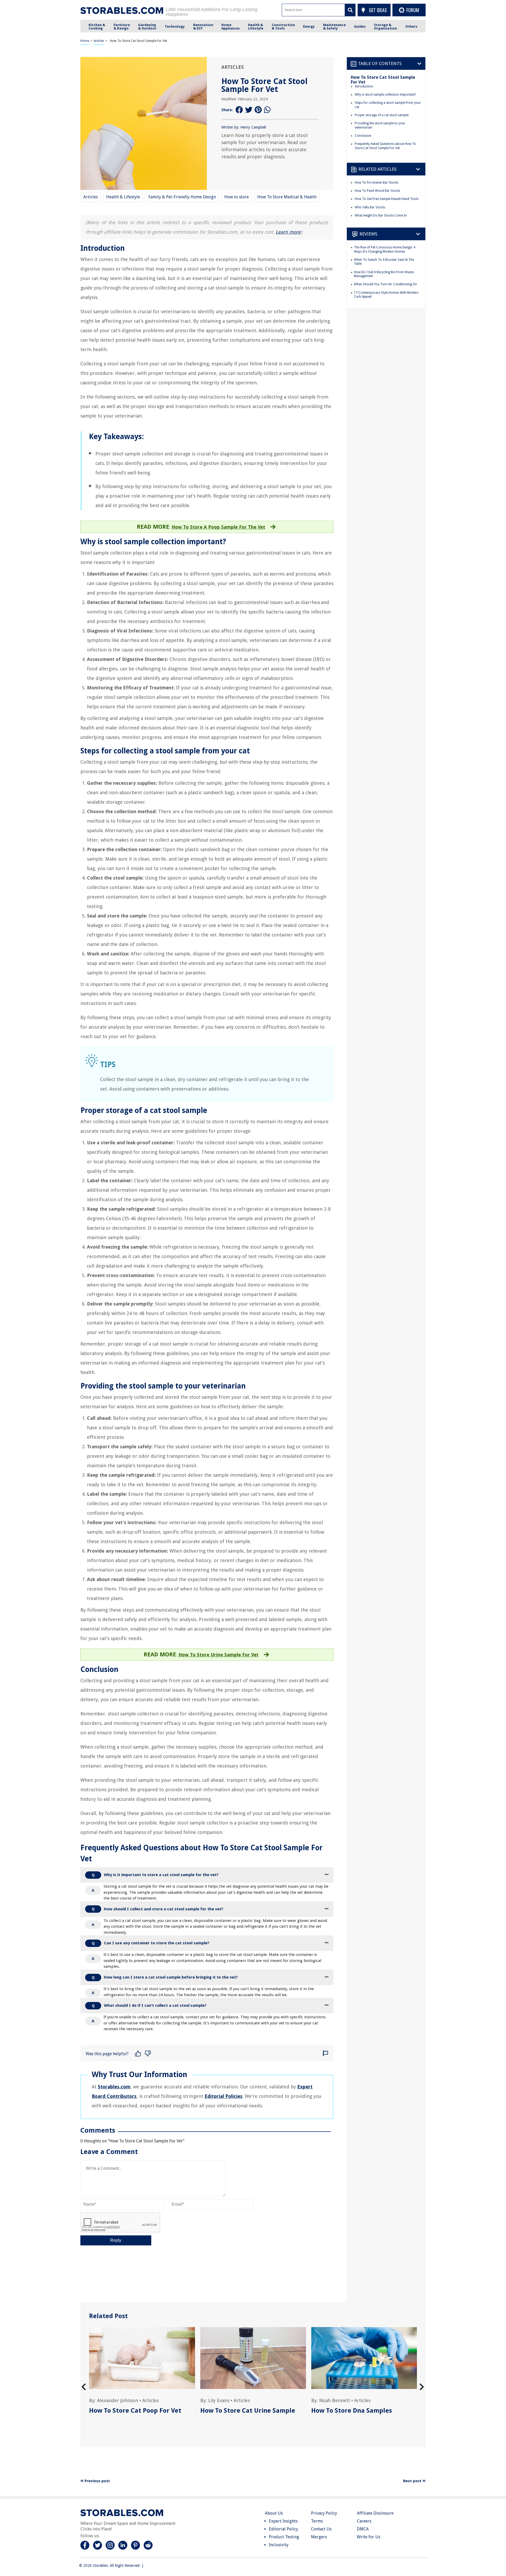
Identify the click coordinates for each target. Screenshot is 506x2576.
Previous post (97, 2481)
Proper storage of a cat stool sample (382, 115)
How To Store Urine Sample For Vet (218, 1655)
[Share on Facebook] (239, 110)
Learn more (288, 232)
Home (85, 41)
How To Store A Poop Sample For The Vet (218, 527)
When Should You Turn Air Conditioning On (385, 284)
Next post (413, 2481)
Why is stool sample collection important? (385, 95)
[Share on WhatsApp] (268, 110)
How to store (237, 197)
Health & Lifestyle (123, 197)
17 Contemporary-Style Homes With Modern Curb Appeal (386, 295)
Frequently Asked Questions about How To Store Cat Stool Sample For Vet (385, 146)
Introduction (364, 86)
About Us (274, 2513)
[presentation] (84, 2387)
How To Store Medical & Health (287, 197)
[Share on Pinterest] (258, 110)
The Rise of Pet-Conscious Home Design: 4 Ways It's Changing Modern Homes (385, 249)
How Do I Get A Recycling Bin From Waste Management (384, 274)
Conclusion (363, 136)
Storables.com (114, 2087)
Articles (99, 41)
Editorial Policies (223, 2096)
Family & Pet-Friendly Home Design (182, 197)
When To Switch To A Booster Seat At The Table (384, 262)
